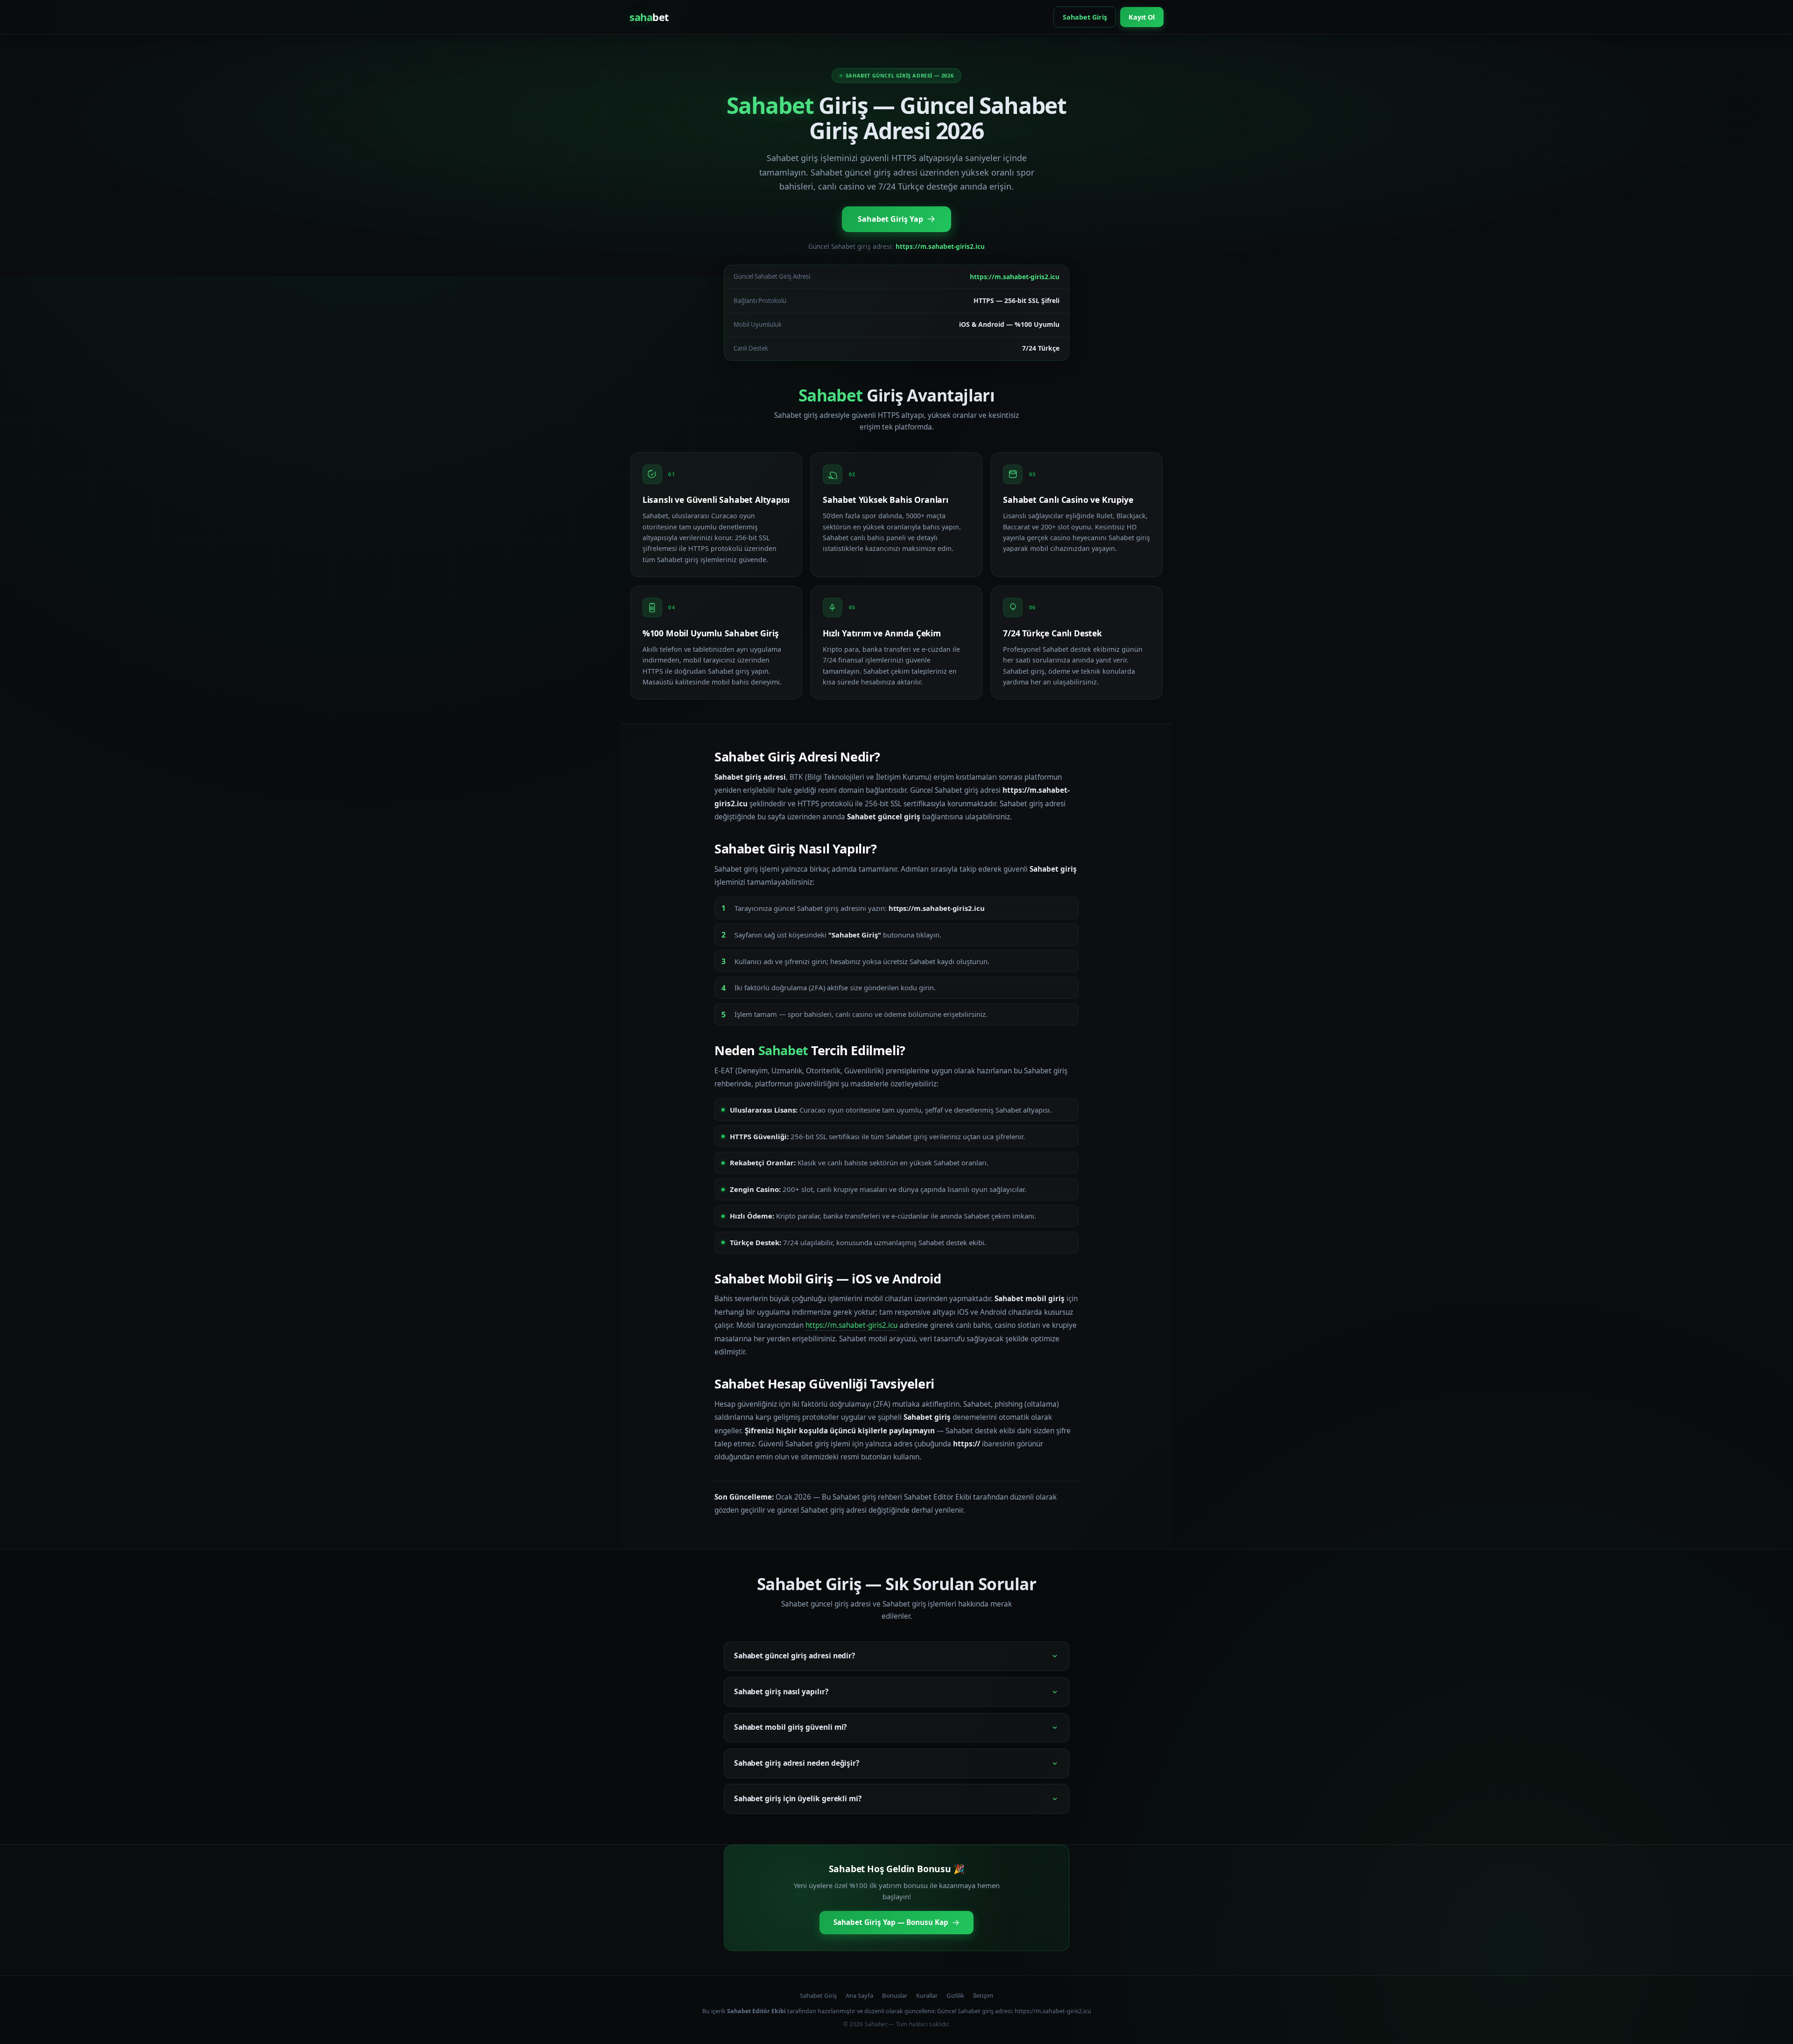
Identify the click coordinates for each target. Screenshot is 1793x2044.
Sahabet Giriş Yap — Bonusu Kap (891, 1922)
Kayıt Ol (1142, 17)
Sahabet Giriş (1085, 17)
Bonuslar (895, 1995)
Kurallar (927, 1995)
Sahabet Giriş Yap (890, 219)
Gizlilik (955, 1995)
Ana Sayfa (859, 1995)
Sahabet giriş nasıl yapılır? (781, 1692)
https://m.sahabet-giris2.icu (851, 1325)
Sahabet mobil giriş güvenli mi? (791, 1727)
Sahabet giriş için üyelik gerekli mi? (798, 1798)
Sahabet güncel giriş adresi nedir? (794, 1656)
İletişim (983, 1995)
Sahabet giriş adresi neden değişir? (797, 1763)
